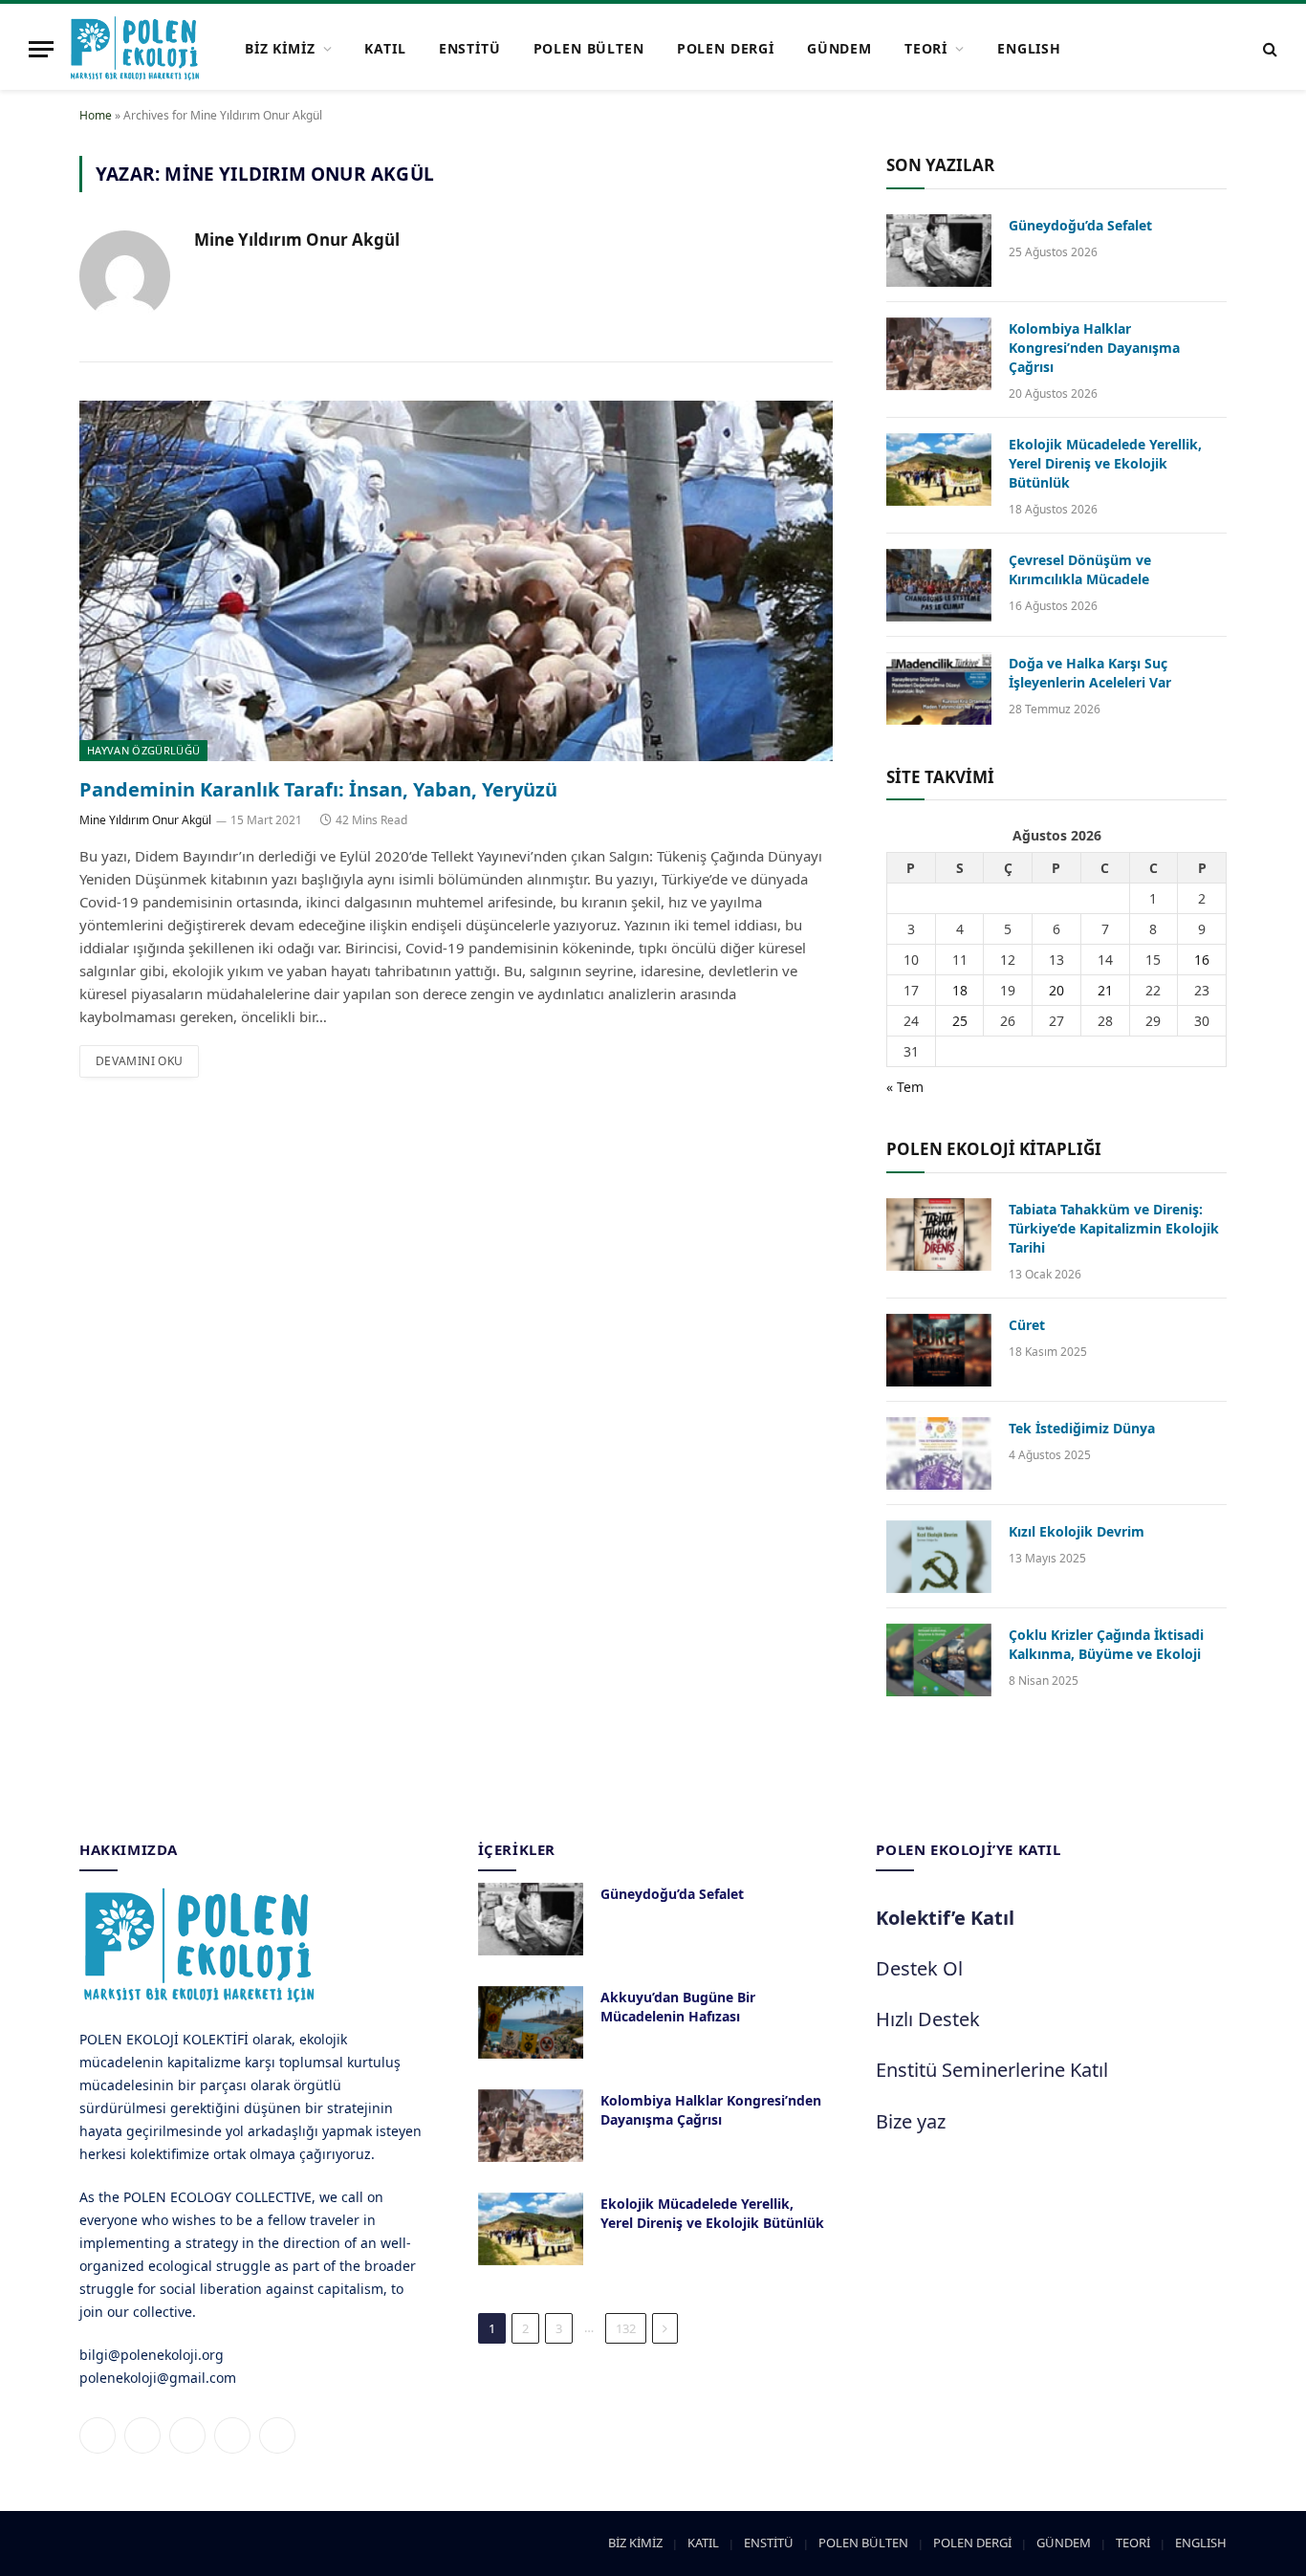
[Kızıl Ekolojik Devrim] (939, 1557)
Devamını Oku (139, 1061)
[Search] (1268, 49)
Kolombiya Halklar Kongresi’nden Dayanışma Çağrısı (1094, 348)
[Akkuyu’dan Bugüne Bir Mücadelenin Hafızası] (531, 2022)
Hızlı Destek (928, 2019)
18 (960, 990)
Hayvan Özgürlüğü (143, 750)
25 (960, 1021)
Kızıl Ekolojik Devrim (1077, 1531)
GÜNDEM (839, 48)
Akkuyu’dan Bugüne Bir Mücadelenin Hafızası (678, 2007)
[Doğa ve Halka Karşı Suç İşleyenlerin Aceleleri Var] (939, 688)
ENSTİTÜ (470, 48)
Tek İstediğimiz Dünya (1082, 1428)
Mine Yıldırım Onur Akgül (297, 240)
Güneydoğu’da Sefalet (1080, 225)
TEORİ (926, 48)
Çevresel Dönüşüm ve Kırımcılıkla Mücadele (1080, 569)
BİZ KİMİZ (280, 48)
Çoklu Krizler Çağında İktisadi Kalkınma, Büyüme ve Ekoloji (1106, 1644)
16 (1202, 960)
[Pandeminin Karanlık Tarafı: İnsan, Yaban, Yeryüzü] (456, 581)
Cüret (1027, 1325)
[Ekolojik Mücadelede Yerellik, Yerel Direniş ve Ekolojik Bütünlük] (939, 469)
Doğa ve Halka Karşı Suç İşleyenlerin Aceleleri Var (1090, 673)
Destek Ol (919, 1968)
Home (96, 115)
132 (626, 2328)
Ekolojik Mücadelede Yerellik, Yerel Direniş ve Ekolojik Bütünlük (1105, 463)
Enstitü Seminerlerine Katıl (992, 2070)
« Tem (905, 1087)
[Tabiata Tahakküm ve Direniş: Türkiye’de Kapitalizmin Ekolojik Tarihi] (939, 1234)
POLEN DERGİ (726, 48)
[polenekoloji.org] (135, 49)
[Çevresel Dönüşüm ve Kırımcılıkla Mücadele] (939, 585)
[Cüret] (939, 1350)
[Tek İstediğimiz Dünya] (939, 1453)
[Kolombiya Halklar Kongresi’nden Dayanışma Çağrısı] (939, 354)
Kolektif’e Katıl (945, 1918)
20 (1056, 990)
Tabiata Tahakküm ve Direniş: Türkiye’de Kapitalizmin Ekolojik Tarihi (1114, 1228)
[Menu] (41, 49)
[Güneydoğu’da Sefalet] (939, 251)
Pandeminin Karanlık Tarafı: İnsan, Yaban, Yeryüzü (318, 789)
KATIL (385, 48)
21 (1105, 990)
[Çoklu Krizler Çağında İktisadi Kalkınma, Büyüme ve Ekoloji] (939, 1660)
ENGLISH (1029, 48)
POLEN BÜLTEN (589, 48)
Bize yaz (911, 2121)
